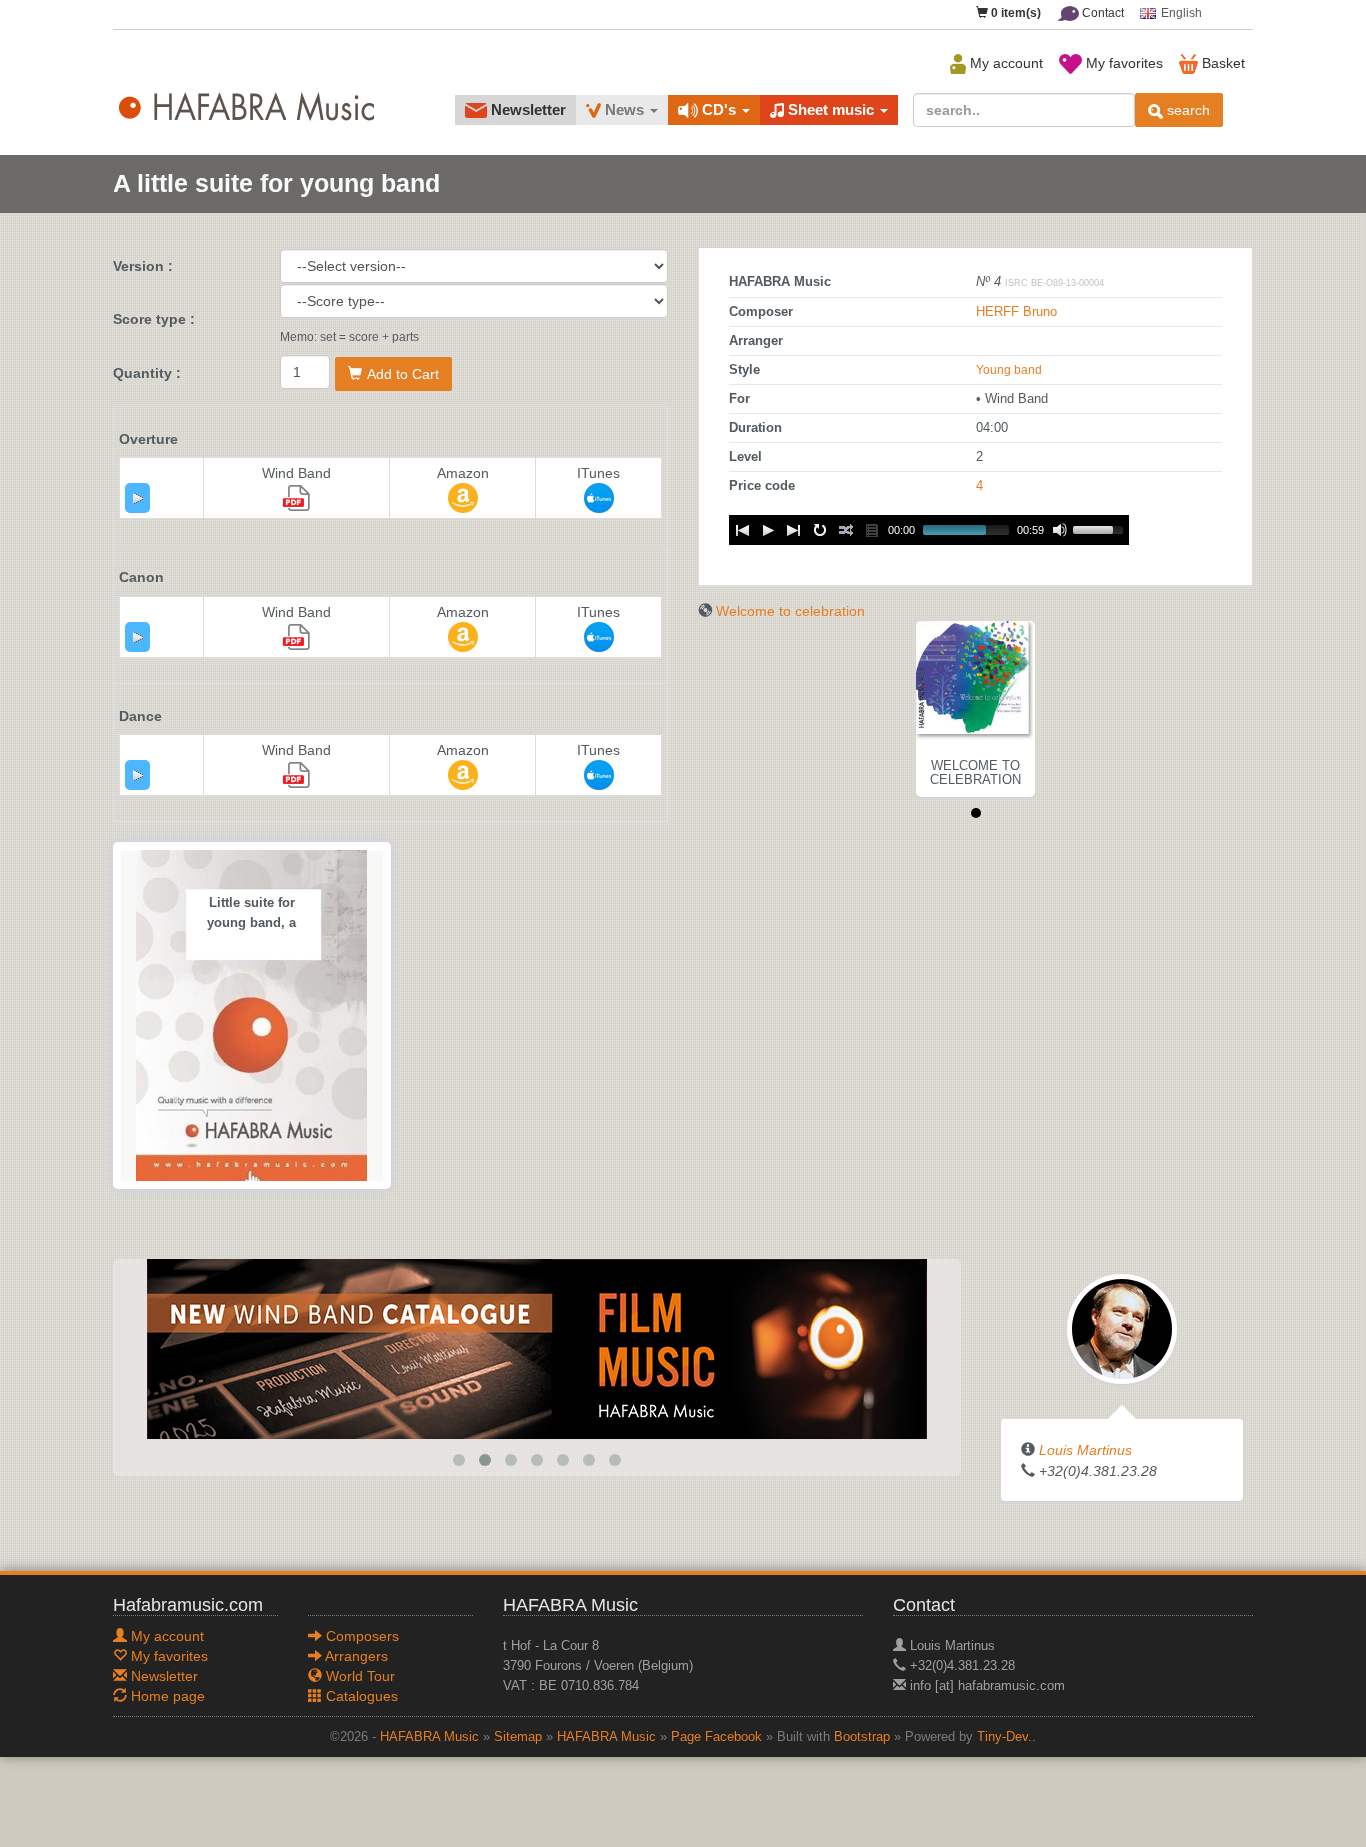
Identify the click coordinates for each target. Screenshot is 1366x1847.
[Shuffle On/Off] (846, 530)
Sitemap (518, 1737)
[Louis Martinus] (1122, 1328)
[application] (137, 498)
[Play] (138, 498)
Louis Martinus (1085, 1450)
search (1186, 110)
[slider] (1101, 528)
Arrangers (355, 1656)
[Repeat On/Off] (820, 530)
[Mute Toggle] (1060, 530)
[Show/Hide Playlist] (872, 530)
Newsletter (526, 109)
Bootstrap (862, 1737)
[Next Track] (794, 530)
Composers (360, 1636)
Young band (1009, 370)
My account (1004, 63)
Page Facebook (716, 1737)
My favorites (1122, 63)
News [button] (624, 109)
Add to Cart (403, 374)
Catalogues (360, 1696)
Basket (1221, 63)
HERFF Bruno (1016, 312)
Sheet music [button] (831, 109)
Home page (166, 1696)
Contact (1101, 13)
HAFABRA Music (429, 1737)
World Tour (358, 1676)
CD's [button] (719, 109)
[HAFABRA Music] (537, 1348)
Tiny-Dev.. (1006, 1737)
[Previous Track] (742, 530)
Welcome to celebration (790, 611)
